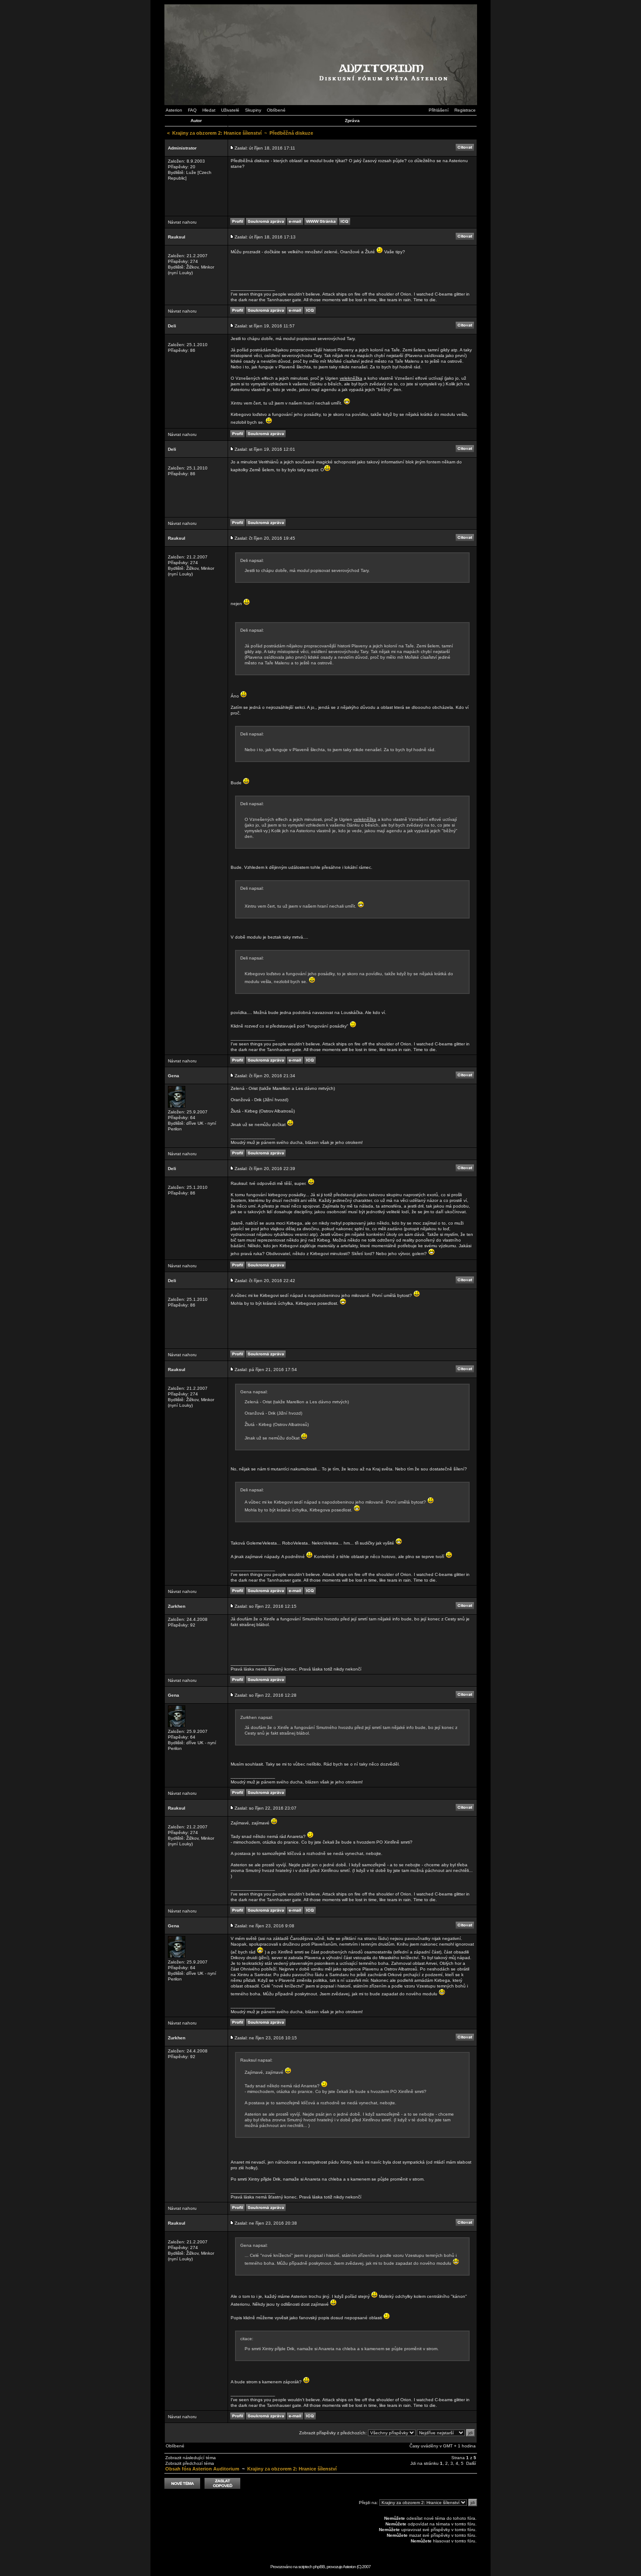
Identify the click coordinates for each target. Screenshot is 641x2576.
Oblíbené (276, 110)
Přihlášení (439, 110)
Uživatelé (230, 110)
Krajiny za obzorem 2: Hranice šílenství (217, 133)
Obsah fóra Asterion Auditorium (202, 2469)
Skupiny (253, 110)
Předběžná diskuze (291, 133)
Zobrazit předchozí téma (190, 2463)
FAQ (192, 110)
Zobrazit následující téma (191, 2458)
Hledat (209, 110)
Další (471, 2463)
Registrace (465, 110)
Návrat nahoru (182, 222)
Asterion (174, 110)
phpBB (319, 2567)
